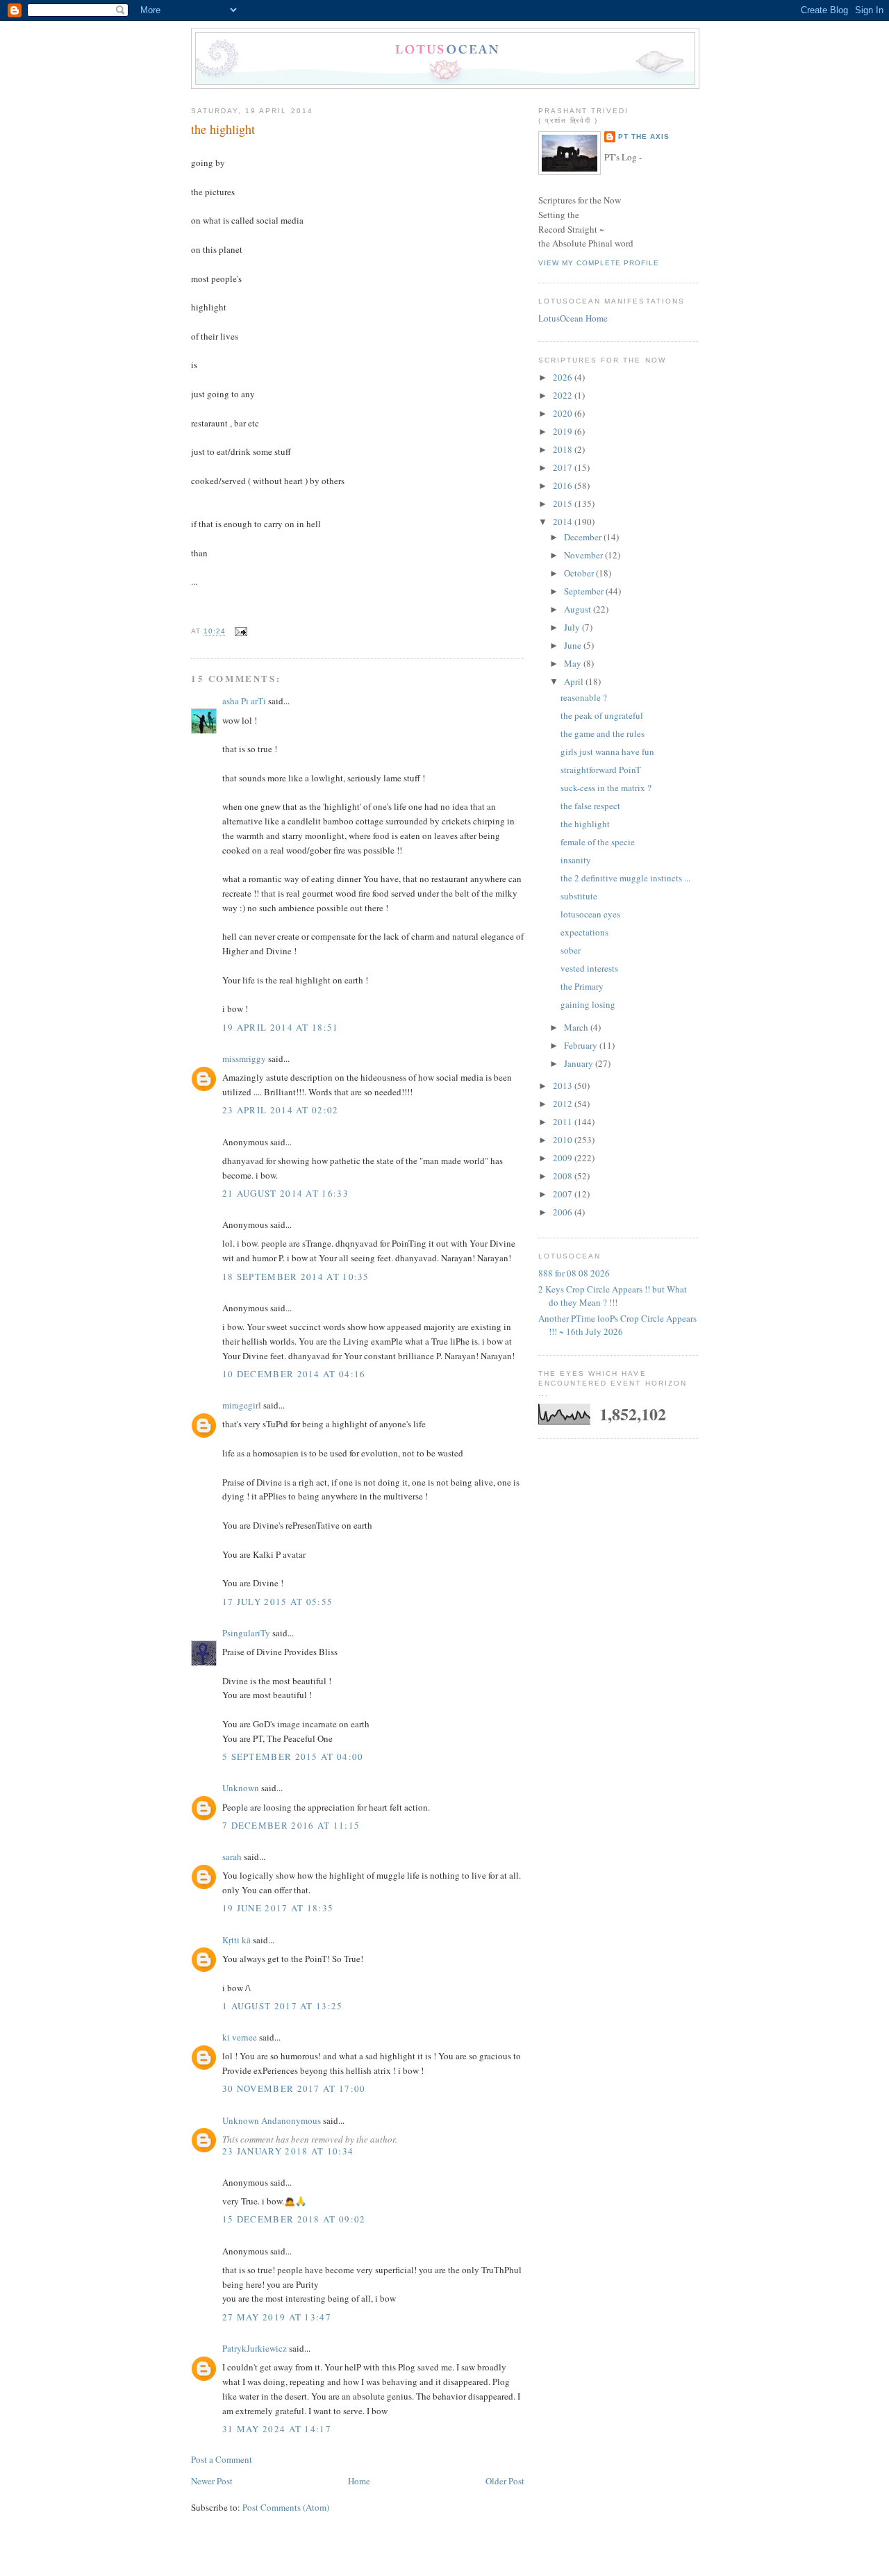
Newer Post (212, 2481)
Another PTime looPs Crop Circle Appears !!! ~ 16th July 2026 (617, 1325)
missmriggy (244, 1058)
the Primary (582, 986)
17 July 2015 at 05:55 (277, 1602)
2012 (564, 1104)
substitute (579, 896)
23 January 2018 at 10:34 (288, 2151)
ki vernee (240, 2037)
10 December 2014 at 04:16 (294, 1374)
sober (571, 950)
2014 (564, 522)
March (577, 1027)
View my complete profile (599, 263)
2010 (564, 1140)
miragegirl (242, 1405)
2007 (564, 1194)
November (584, 555)
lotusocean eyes (590, 914)
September (585, 591)
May (574, 663)
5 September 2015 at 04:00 (293, 1756)
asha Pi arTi (244, 701)
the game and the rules (603, 733)
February (582, 1045)
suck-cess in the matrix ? (606, 788)
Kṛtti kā (236, 1940)
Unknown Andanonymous (272, 2120)
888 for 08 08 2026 (574, 1273)
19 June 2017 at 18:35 (278, 1908)
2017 (564, 467)
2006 (564, 1212)
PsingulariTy (246, 1633)
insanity (576, 860)
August (579, 609)
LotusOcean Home (573, 318)
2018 (564, 449)
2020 (564, 413)
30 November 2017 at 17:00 (294, 2088)
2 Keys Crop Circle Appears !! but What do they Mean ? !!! (613, 1296)
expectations (584, 932)
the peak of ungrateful (602, 715)
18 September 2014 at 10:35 (296, 1277)
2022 (564, 395)
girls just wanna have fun (607, 751)
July (573, 627)
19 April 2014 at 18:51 (281, 1027)
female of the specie (598, 842)
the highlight (223, 129)
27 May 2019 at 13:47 (277, 2317)
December (584, 537)
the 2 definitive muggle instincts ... (625, 878)
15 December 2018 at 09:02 (294, 2219)
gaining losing (588, 1004)
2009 (564, 1158)
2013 (564, 1086)
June (574, 645)
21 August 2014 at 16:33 (285, 1193)
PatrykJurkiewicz (255, 2348)
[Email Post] (239, 632)
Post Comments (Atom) (286, 2507)
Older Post (505, 2481)
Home (359, 2481)
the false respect (590, 806)
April (575, 681)
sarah (232, 1856)
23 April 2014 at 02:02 (281, 1110)
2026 (564, 377)
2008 (564, 1176)
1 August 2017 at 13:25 (283, 2006)
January (580, 1063)
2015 (564, 504)
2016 (564, 485)
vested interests (589, 968)
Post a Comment (222, 2459)
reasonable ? (584, 697)
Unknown (241, 1788)
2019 (564, 431)
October (580, 573)
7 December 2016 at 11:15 (291, 1825)
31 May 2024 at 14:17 (277, 2429)
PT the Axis (644, 136)
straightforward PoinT (601, 770)
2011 (564, 1122)
